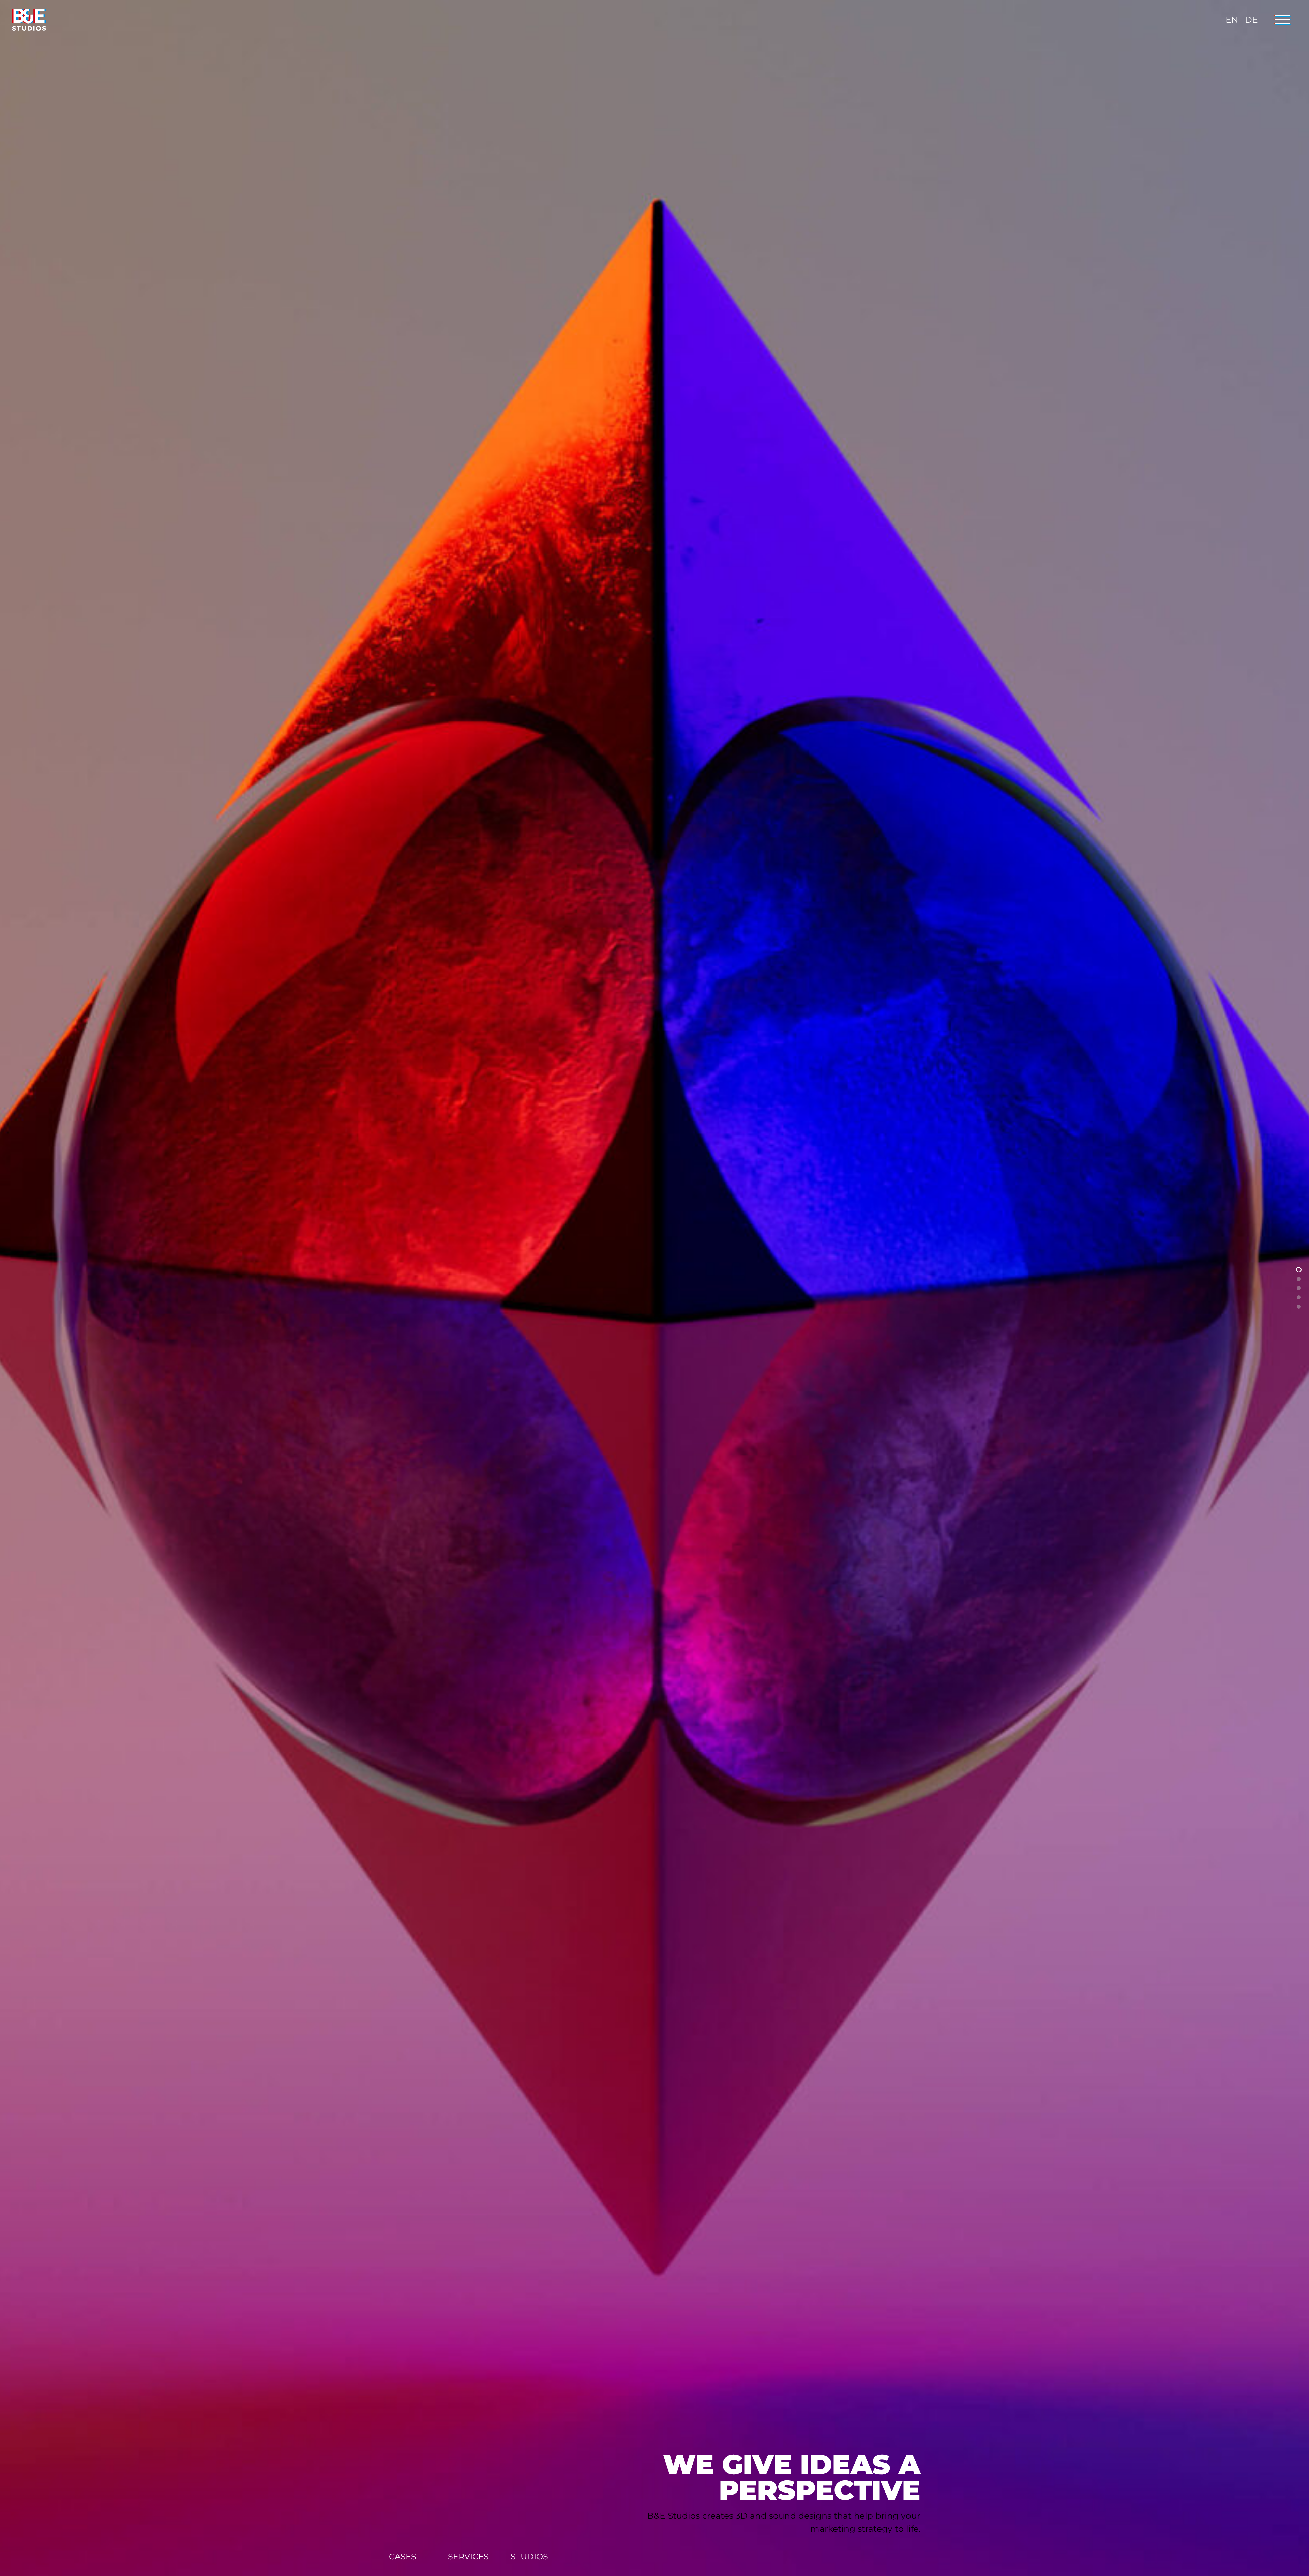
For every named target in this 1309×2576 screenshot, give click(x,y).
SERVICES (468, 2556)
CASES (403, 2556)
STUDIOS (529, 2556)
